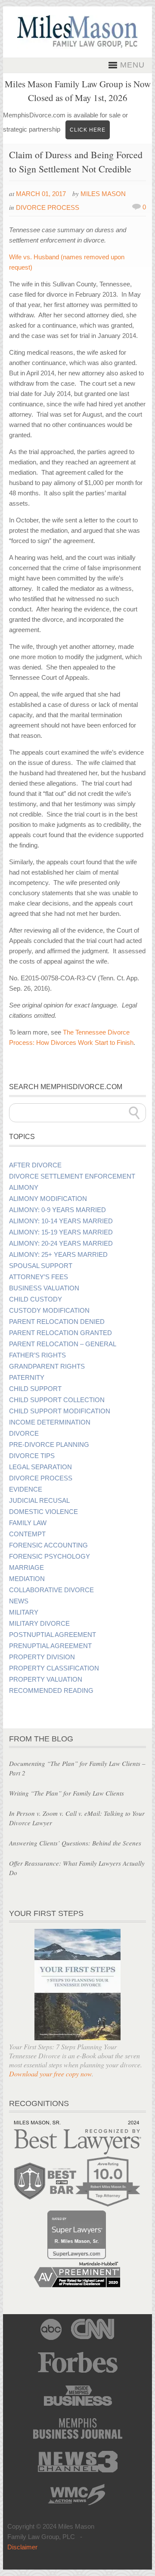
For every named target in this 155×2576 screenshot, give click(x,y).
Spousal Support (41, 1266)
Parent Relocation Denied (57, 1322)
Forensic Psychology (50, 1557)
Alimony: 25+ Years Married (58, 1255)
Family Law (28, 1523)
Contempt (27, 1534)
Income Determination (50, 1422)
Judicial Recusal (39, 1501)
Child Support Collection (57, 1400)
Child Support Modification (60, 1411)
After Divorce (35, 1165)
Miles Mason (103, 194)
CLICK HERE (88, 130)
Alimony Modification (48, 1199)
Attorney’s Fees (39, 1277)
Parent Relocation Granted (60, 1333)
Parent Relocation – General (63, 1344)
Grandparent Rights (47, 1366)
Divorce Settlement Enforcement (72, 1176)
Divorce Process (48, 207)
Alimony (24, 1188)
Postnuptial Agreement (53, 1635)
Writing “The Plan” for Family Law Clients (67, 1793)
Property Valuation (46, 1679)
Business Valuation (44, 1288)
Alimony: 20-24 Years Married (61, 1243)
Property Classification (54, 1668)
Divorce (24, 1434)
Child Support (35, 1389)
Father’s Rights (37, 1355)
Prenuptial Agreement (50, 1646)
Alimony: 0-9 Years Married (57, 1210)
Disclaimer (22, 2547)
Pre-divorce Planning (49, 1445)
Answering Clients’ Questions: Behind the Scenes (75, 1843)
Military (24, 1612)
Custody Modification (49, 1311)
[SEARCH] (134, 1113)
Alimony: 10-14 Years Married (61, 1221)
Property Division (42, 1657)
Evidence (26, 1489)
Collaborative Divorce (51, 1590)
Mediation (27, 1579)
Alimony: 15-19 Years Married (61, 1232)
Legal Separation (40, 1467)
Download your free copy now (50, 2074)
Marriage (26, 1568)
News (19, 1601)
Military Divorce (39, 1624)
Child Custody (36, 1299)
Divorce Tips (32, 1456)
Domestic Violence (43, 1512)
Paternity (27, 1378)
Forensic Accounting (48, 1545)
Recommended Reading (51, 1691)
